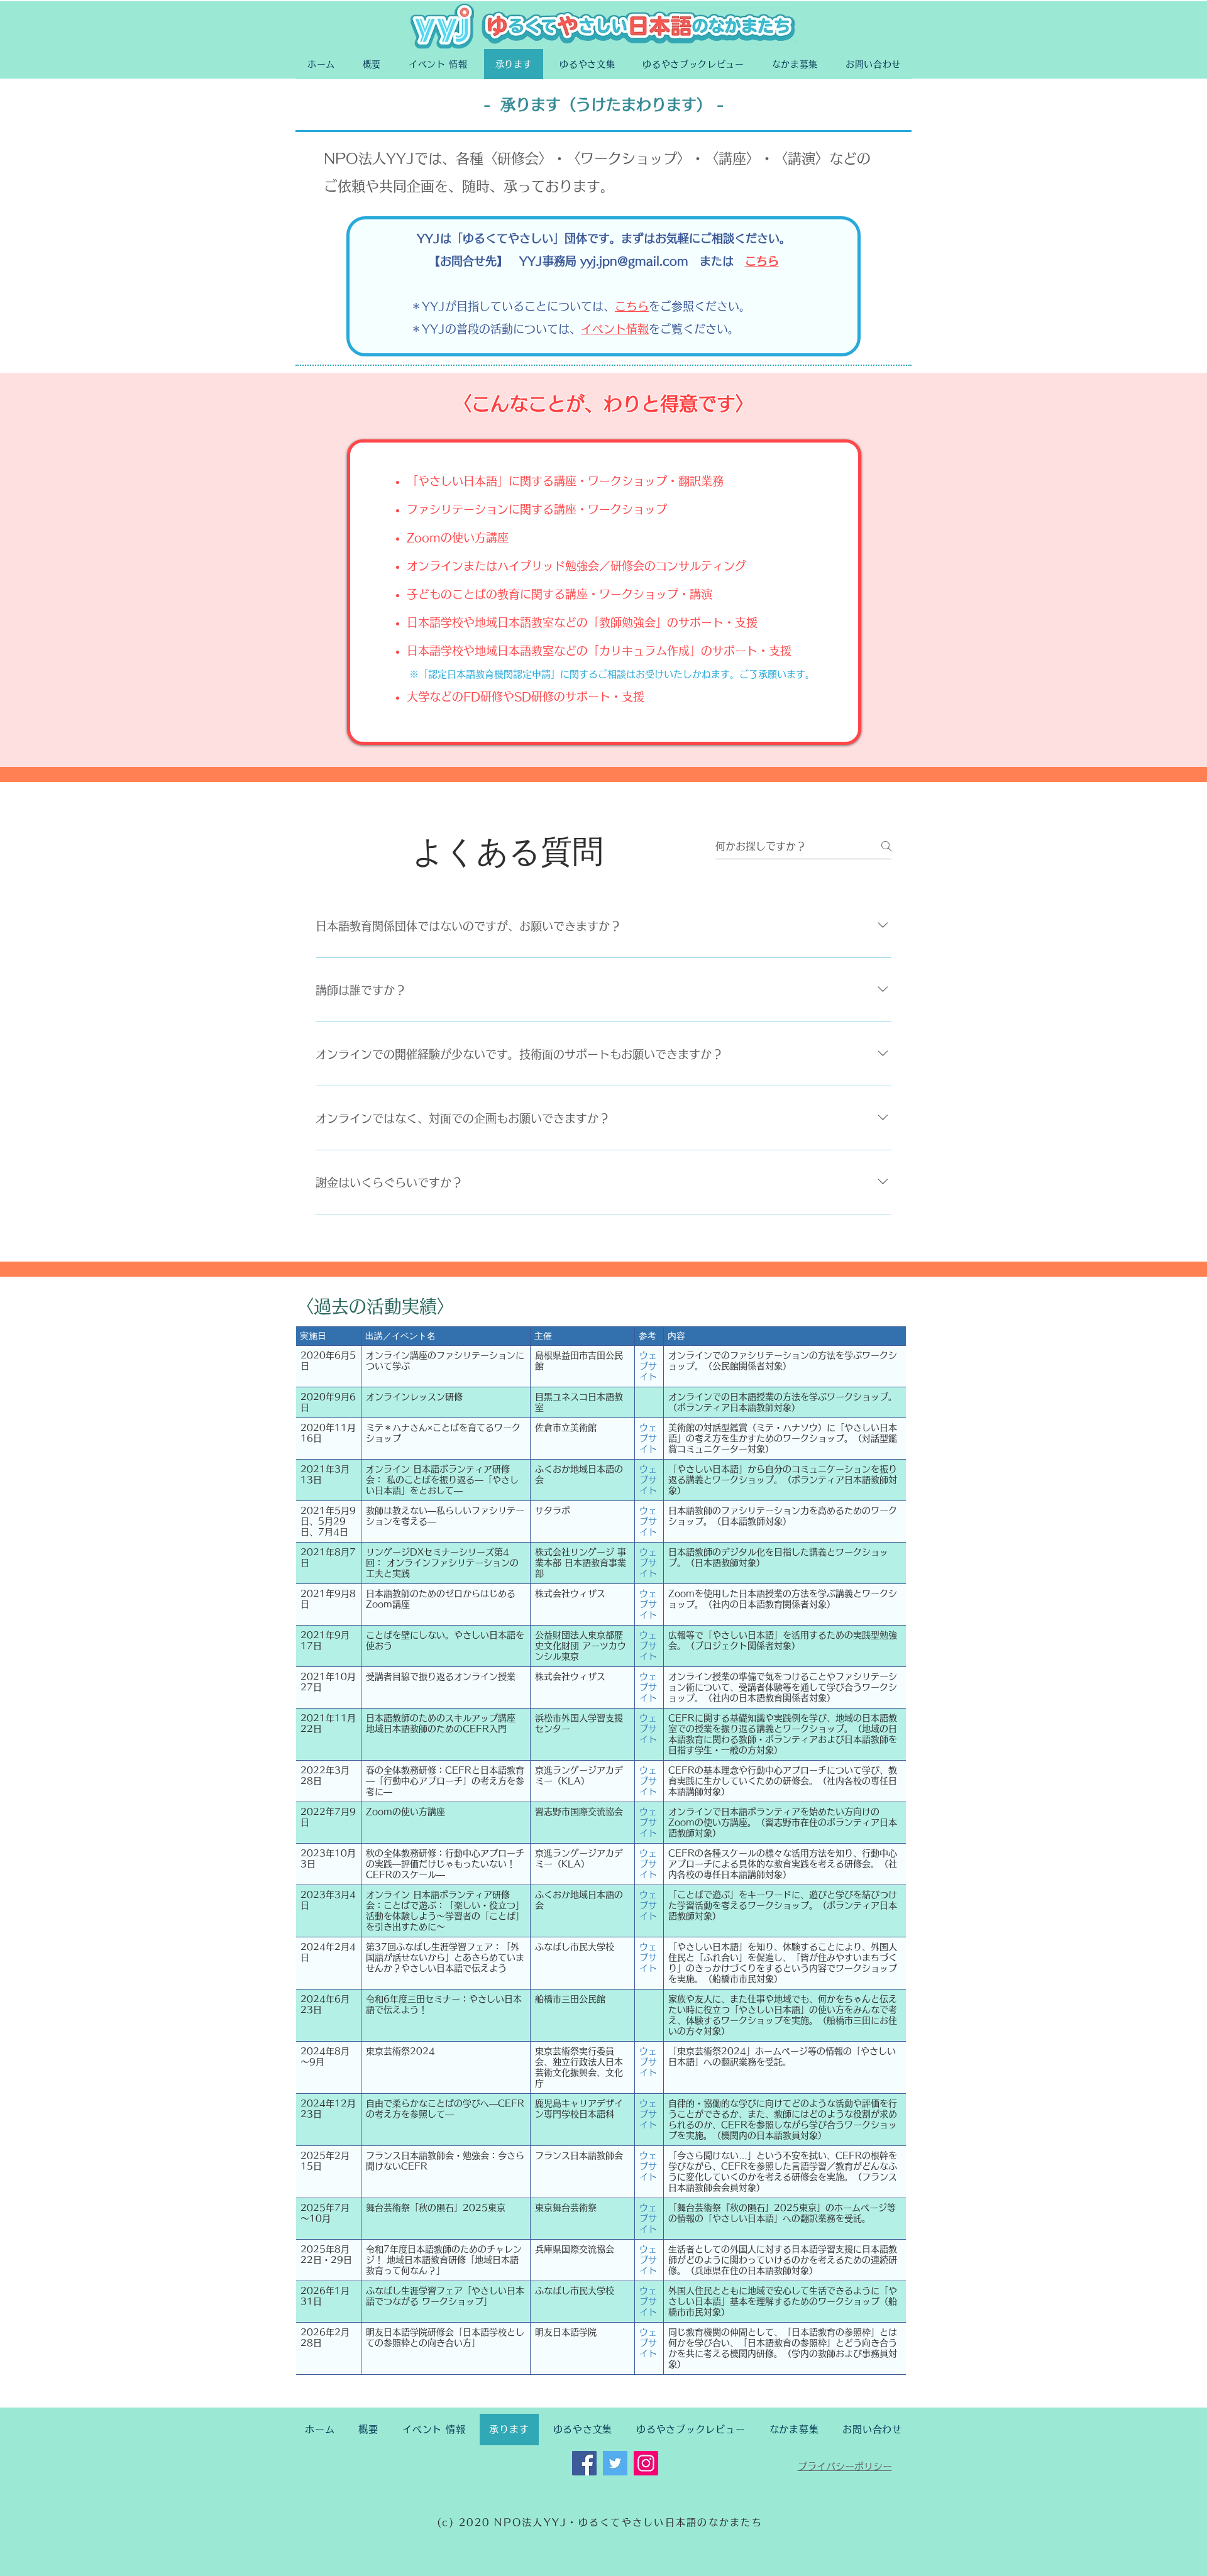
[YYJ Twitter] (615, 2463)
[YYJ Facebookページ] (584, 2463)
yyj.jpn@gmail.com (634, 261)
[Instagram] (646, 2463)
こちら (762, 261)
